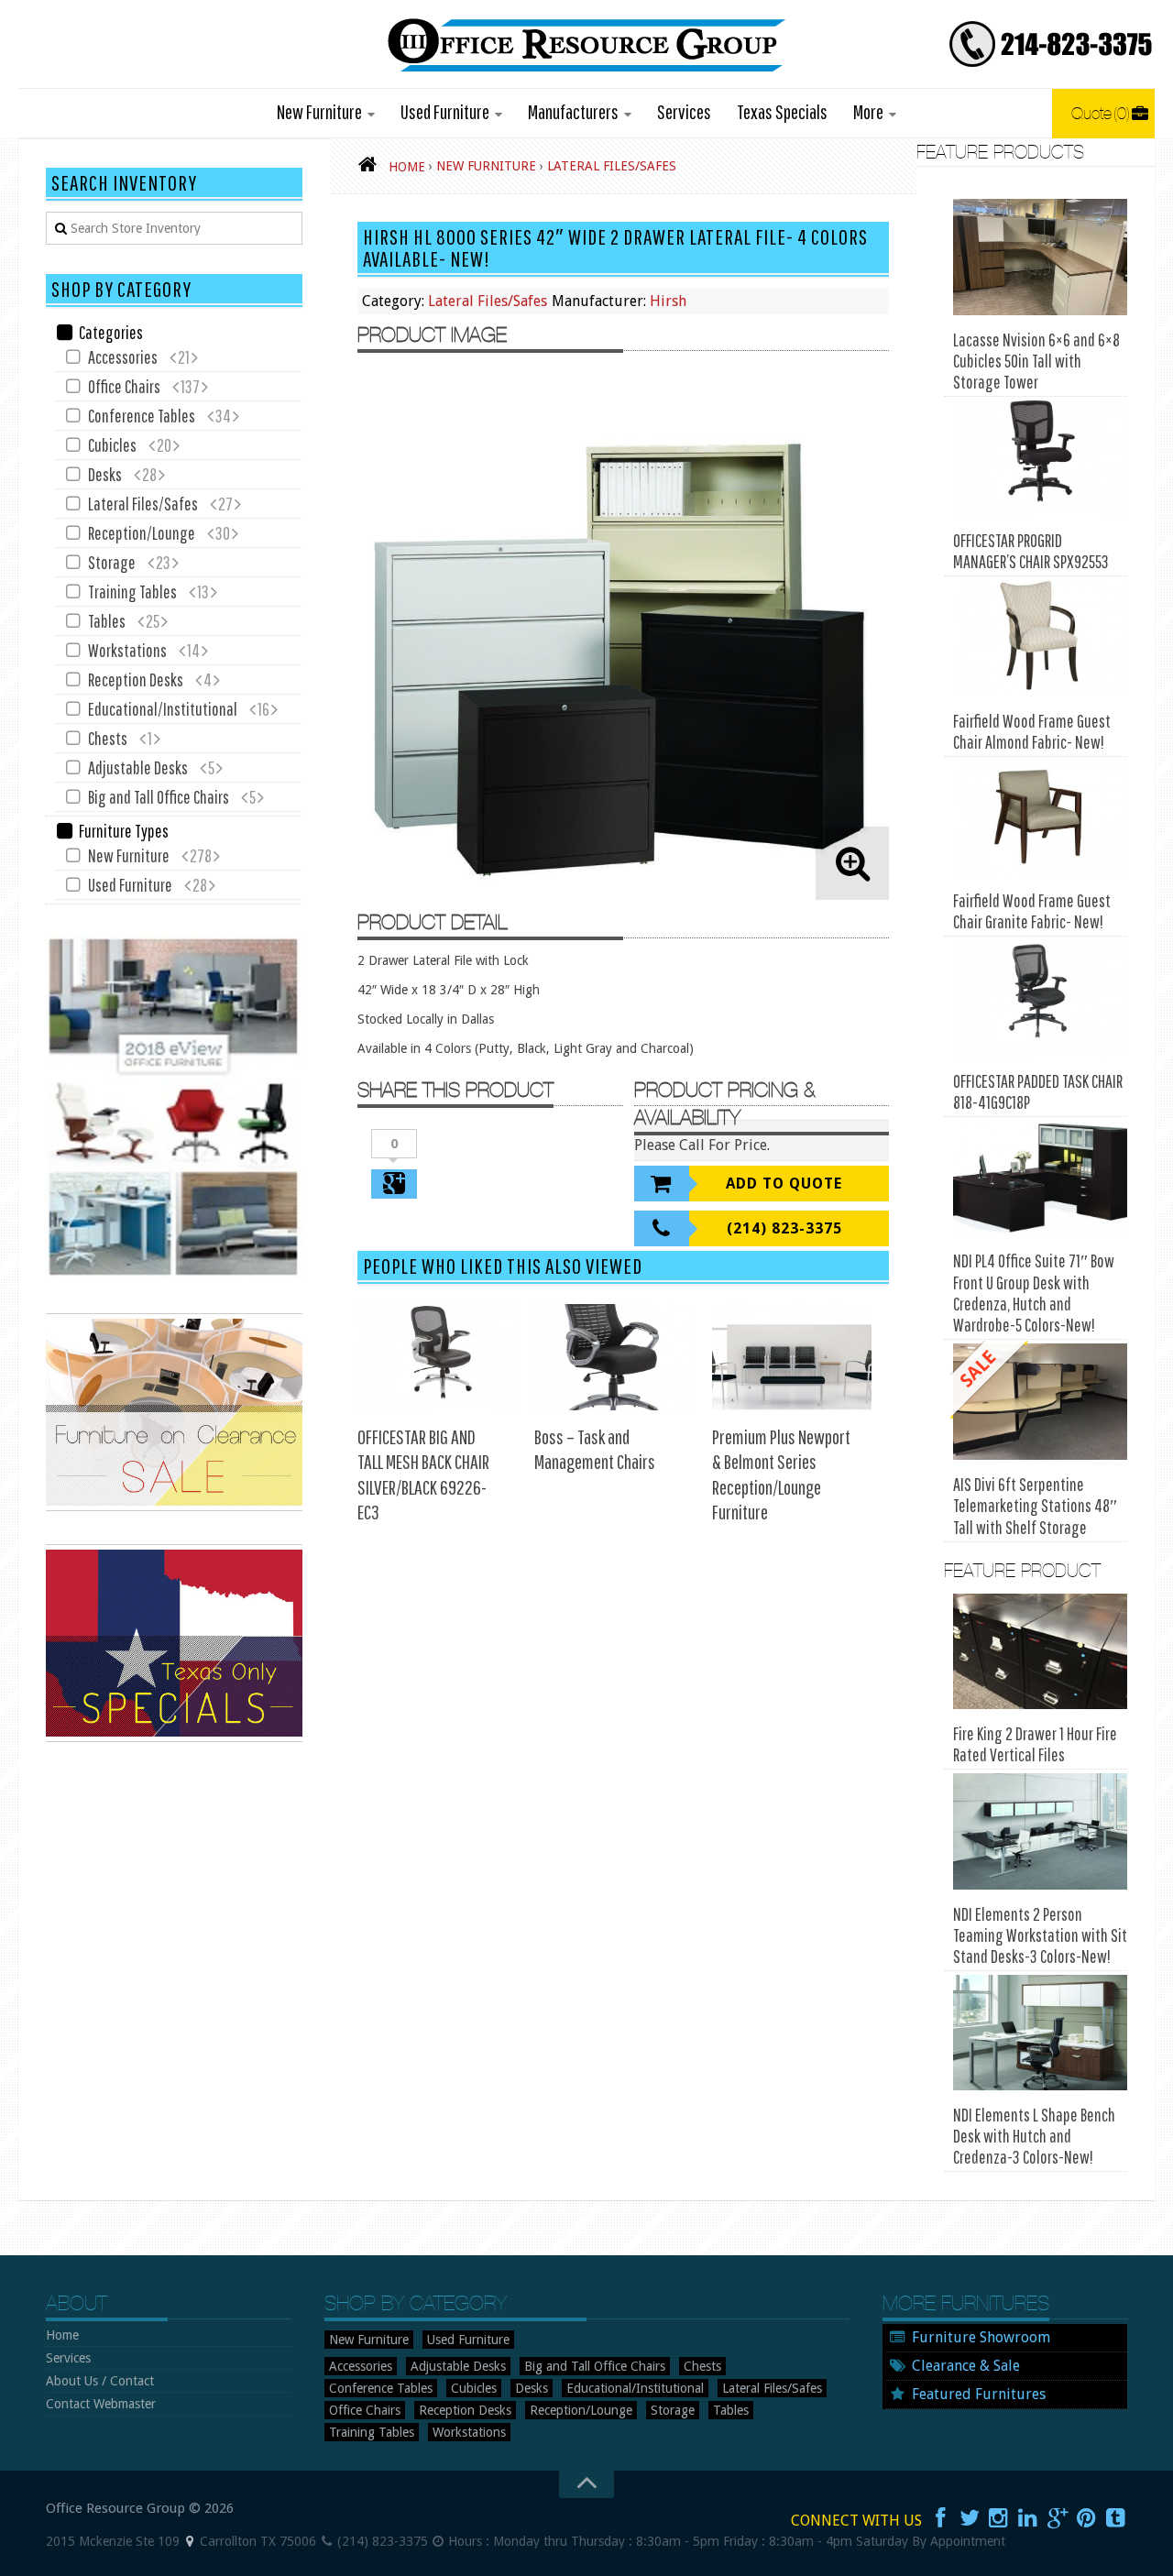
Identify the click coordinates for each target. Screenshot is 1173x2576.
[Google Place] (190, 2541)
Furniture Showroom (981, 2337)
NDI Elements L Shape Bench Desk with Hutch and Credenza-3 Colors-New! (1034, 2136)
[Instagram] (999, 2518)
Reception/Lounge (142, 533)
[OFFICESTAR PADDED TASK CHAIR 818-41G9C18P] (1040, 998)
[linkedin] (1028, 2518)
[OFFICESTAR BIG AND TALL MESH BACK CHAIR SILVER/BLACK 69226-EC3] (437, 1357)
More (868, 111)
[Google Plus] (1058, 2518)
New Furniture (319, 111)
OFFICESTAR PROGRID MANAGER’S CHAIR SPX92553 (1031, 551)
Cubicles (112, 445)
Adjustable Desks (138, 767)
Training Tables (132, 592)
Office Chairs (124, 386)
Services (684, 111)
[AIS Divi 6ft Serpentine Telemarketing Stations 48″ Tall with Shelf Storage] (1040, 1402)
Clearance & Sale (966, 2366)
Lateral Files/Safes (488, 301)
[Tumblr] (1116, 2518)
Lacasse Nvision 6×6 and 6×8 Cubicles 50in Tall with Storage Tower (1036, 361)
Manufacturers (573, 111)
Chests (108, 738)
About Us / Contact (100, 2381)
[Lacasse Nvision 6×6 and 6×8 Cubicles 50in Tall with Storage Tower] (1040, 257)
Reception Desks (136, 680)
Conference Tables (142, 416)
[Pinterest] (1087, 2518)
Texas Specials (782, 111)
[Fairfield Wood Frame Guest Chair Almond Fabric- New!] (1040, 638)
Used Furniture (445, 111)
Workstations (127, 650)
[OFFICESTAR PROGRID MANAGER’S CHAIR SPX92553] (1040, 459)
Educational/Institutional (163, 709)
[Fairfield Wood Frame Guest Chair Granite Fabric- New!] (1040, 819)
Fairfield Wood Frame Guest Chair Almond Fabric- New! (1032, 731)
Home (62, 2335)
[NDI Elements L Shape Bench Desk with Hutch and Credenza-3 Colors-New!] (1040, 2033)
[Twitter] (970, 2518)
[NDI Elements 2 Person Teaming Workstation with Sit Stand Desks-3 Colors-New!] (1040, 1831)
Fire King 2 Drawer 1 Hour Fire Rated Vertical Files (1035, 1744)
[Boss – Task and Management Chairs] (614, 1357)
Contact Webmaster (101, 2404)
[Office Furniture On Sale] (174, 1507)
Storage (112, 562)
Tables (107, 621)
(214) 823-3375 (784, 1228)
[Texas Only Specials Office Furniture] (174, 1737)
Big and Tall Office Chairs (159, 797)
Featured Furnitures (979, 2394)
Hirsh (668, 301)
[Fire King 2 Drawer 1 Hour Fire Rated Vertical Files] (1040, 1652)
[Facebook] (940, 2518)
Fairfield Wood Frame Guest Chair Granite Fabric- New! (1032, 911)
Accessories (123, 357)
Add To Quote (784, 1184)
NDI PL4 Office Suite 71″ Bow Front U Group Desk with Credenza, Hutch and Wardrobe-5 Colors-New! (1034, 1293)
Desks (105, 474)
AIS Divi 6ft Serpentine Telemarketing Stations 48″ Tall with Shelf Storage (1035, 1506)
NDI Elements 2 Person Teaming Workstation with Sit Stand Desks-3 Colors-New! (1040, 1935)
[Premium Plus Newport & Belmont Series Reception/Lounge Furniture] (792, 1357)
